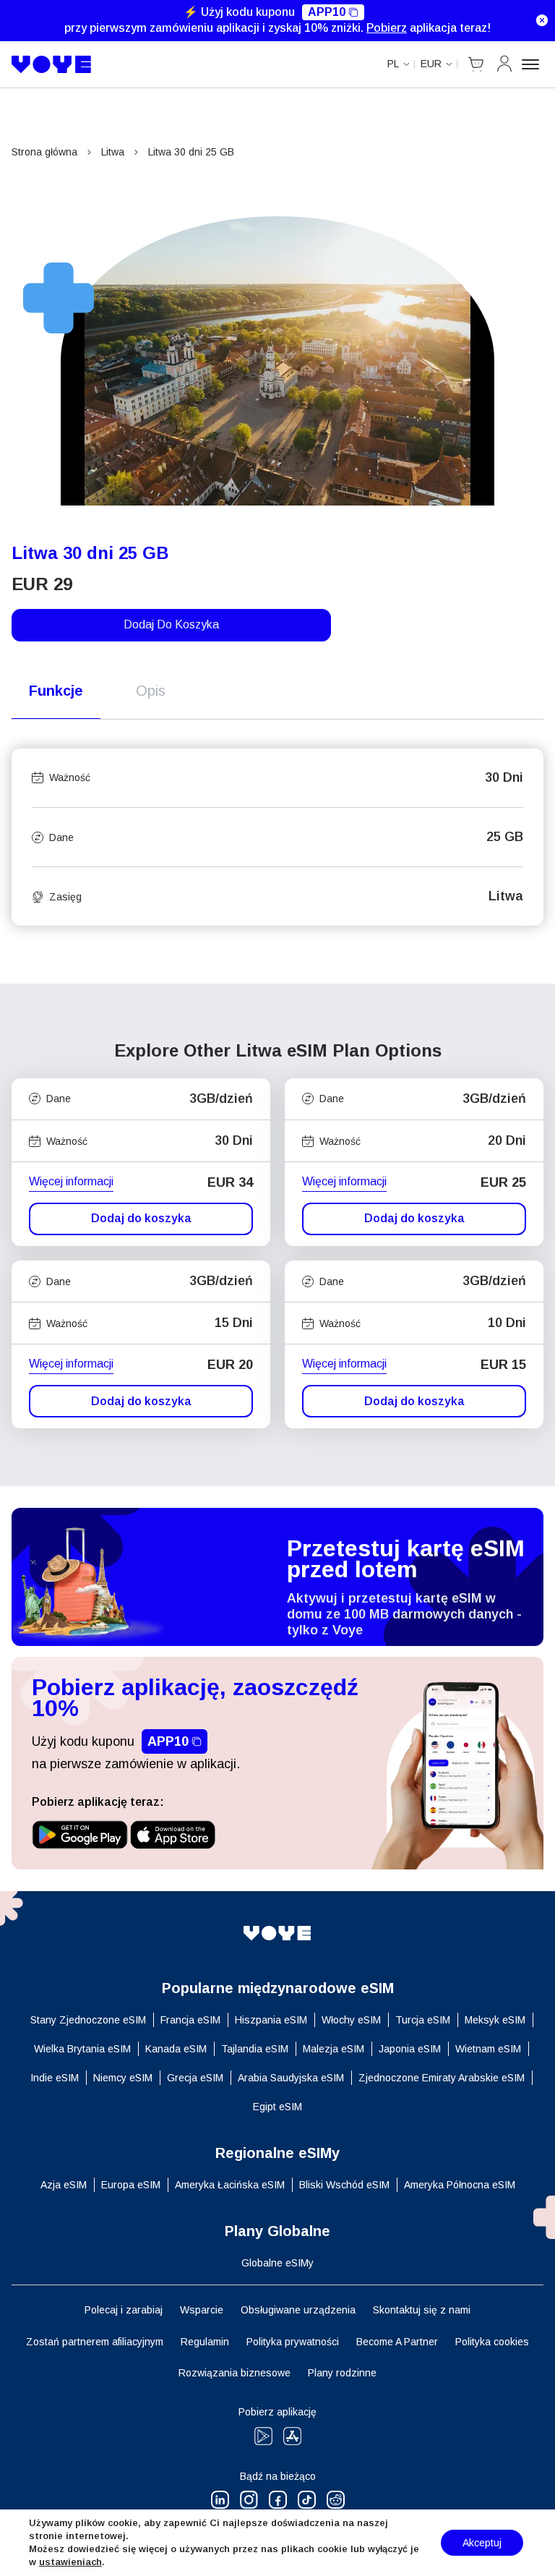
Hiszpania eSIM (271, 2020)
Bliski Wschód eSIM (344, 2185)
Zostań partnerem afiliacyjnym (95, 2342)
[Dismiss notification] (542, 20)
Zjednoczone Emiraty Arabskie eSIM (442, 2078)
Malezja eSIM (334, 2049)
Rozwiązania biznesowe (235, 2373)
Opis (151, 691)
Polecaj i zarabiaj (124, 2310)
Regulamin (205, 2342)
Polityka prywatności (293, 2342)
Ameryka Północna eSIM (460, 2185)
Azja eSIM (64, 2185)
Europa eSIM (131, 2185)
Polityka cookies (492, 2342)
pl (393, 64)
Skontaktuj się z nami (422, 2310)
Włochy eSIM (351, 2020)
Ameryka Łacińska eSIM (230, 2185)
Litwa (113, 152)
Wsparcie (202, 2310)
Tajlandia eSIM (255, 2049)
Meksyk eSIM (495, 2020)
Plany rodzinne (342, 2373)
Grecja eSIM (195, 2078)
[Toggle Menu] (533, 64)
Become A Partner (397, 2342)
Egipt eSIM (277, 2107)
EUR (431, 64)
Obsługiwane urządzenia (298, 2310)
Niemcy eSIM (123, 2078)
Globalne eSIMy (277, 2263)
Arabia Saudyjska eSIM (291, 2078)
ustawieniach (70, 2562)
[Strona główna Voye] (52, 64)
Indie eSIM (55, 2078)
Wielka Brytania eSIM (82, 2049)
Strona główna (44, 152)
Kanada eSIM (176, 2049)
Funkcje (56, 691)
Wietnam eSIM (488, 2049)
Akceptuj (482, 2543)
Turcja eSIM (423, 2020)
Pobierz (387, 28)
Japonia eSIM (410, 2049)
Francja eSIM (190, 2020)
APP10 (327, 12)
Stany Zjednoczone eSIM (88, 2020)
